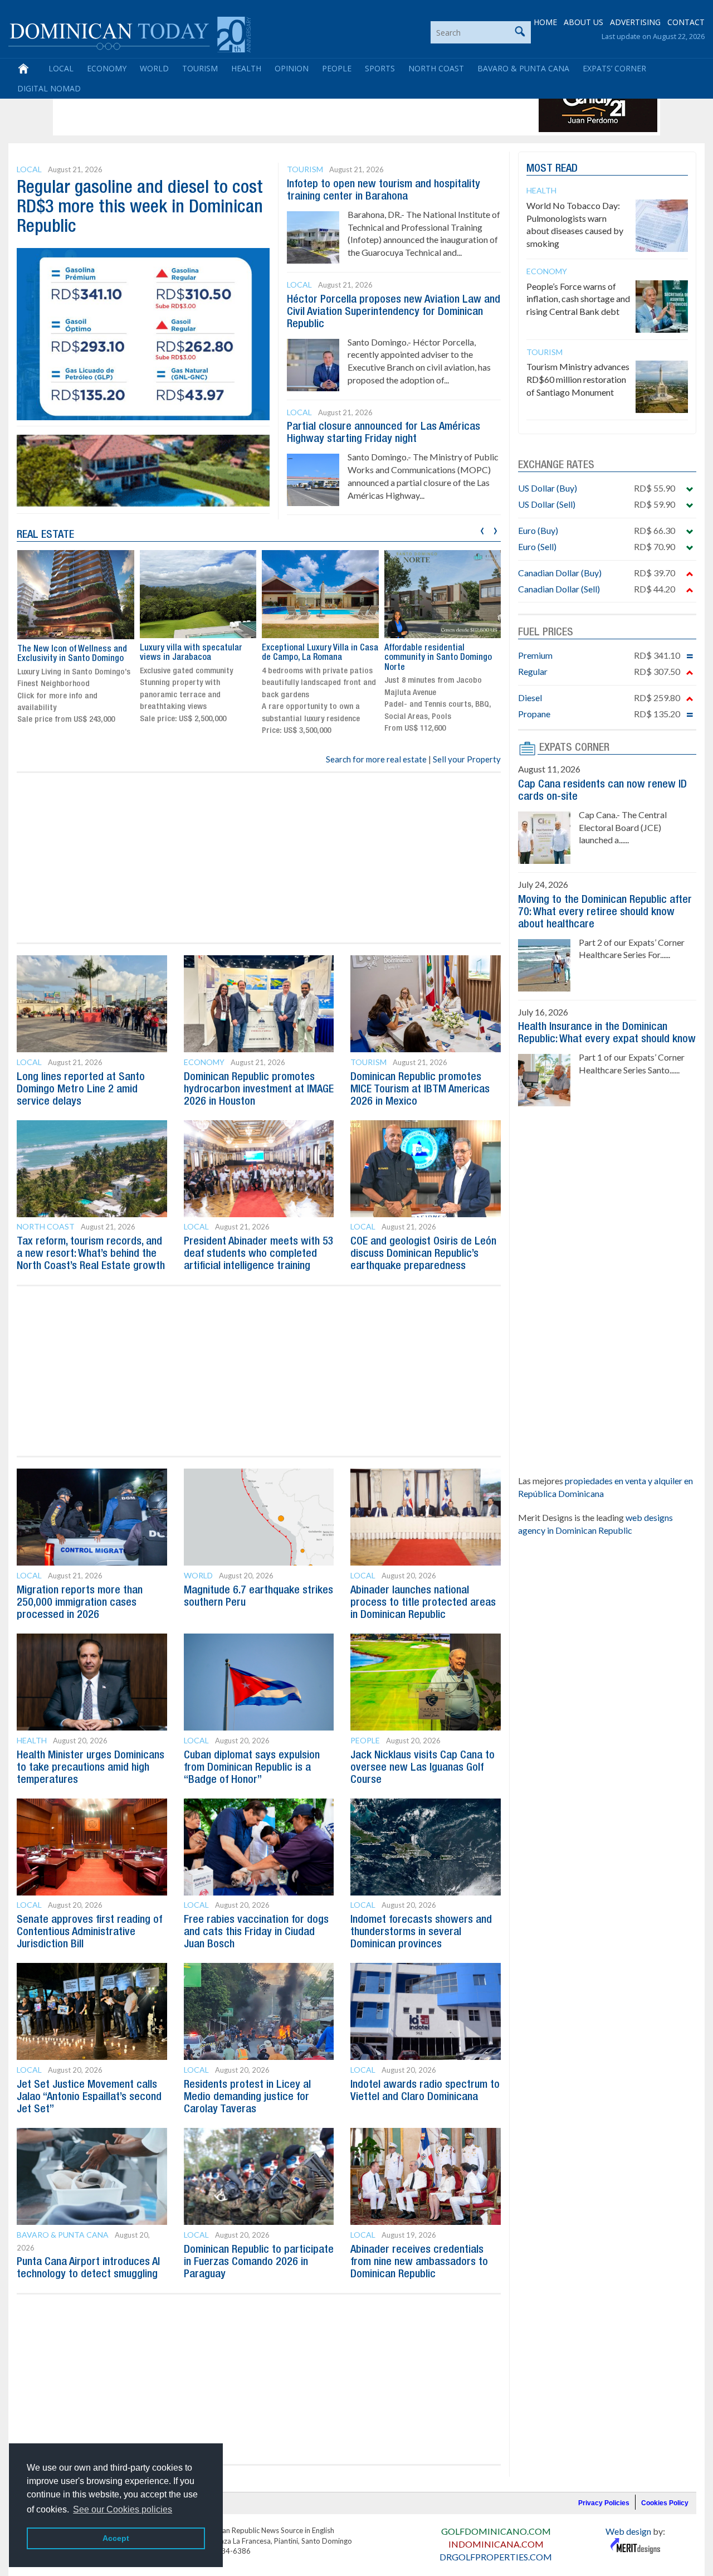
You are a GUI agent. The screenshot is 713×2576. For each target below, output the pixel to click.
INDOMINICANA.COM (496, 2544)
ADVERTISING (635, 22)
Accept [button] (116, 2538)
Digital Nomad (49, 88)
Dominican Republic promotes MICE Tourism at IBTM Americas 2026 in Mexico (420, 1090)
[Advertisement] (258, 107)
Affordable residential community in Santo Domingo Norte (438, 658)
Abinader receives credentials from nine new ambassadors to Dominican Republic (419, 2262)
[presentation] (482, 529)
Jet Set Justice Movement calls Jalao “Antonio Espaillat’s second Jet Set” (89, 2097)
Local (61, 68)
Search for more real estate (376, 759)
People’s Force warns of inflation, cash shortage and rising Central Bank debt (578, 299)
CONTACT (686, 22)
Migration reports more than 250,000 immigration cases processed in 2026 (80, 1603)
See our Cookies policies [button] (123, 2509)
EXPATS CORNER (574, 748)
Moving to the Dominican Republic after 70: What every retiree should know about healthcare (605, 912)
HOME (545, 22)
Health (246, 68)
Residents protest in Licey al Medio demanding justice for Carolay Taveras (247, 2097)
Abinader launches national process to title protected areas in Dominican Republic (423, 1603)
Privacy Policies (604, 2503)
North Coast (436, 68)
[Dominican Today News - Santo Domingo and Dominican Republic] (130, 33)
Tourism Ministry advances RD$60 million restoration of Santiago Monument (578, 379)
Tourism (200, 68)
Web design (628, 2531)
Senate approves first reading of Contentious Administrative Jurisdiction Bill (89, 1932)
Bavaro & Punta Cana (523, 68)
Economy (107, 68)
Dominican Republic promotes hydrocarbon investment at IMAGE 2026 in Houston (259, 1090)
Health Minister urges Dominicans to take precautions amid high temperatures (91, 1768)
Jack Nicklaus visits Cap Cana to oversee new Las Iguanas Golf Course (423, 1768)
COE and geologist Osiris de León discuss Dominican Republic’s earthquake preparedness (423, 1254)
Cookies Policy (665, 2503)
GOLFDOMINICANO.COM (496, 2531)
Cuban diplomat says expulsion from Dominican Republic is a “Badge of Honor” (252, 1768)
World (154, 68)
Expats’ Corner (614, 68)
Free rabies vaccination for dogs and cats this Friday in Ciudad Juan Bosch (256, 1932)
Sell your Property (467, 759)
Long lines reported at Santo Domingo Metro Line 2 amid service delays (81, 1090)
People (337, 68)
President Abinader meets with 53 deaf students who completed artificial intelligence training (259, 1254)
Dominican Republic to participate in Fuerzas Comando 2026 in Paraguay (259, 2262)
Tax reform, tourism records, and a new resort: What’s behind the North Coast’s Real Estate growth (91, 1254)
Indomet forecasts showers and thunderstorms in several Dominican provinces (421, 1932)
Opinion (292, 68)
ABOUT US (583, 22)
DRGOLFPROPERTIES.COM (496, 2557)
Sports (380, 68)
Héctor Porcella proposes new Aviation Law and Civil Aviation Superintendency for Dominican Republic (394, 312)
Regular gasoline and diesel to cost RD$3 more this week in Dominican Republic (140, 208)
